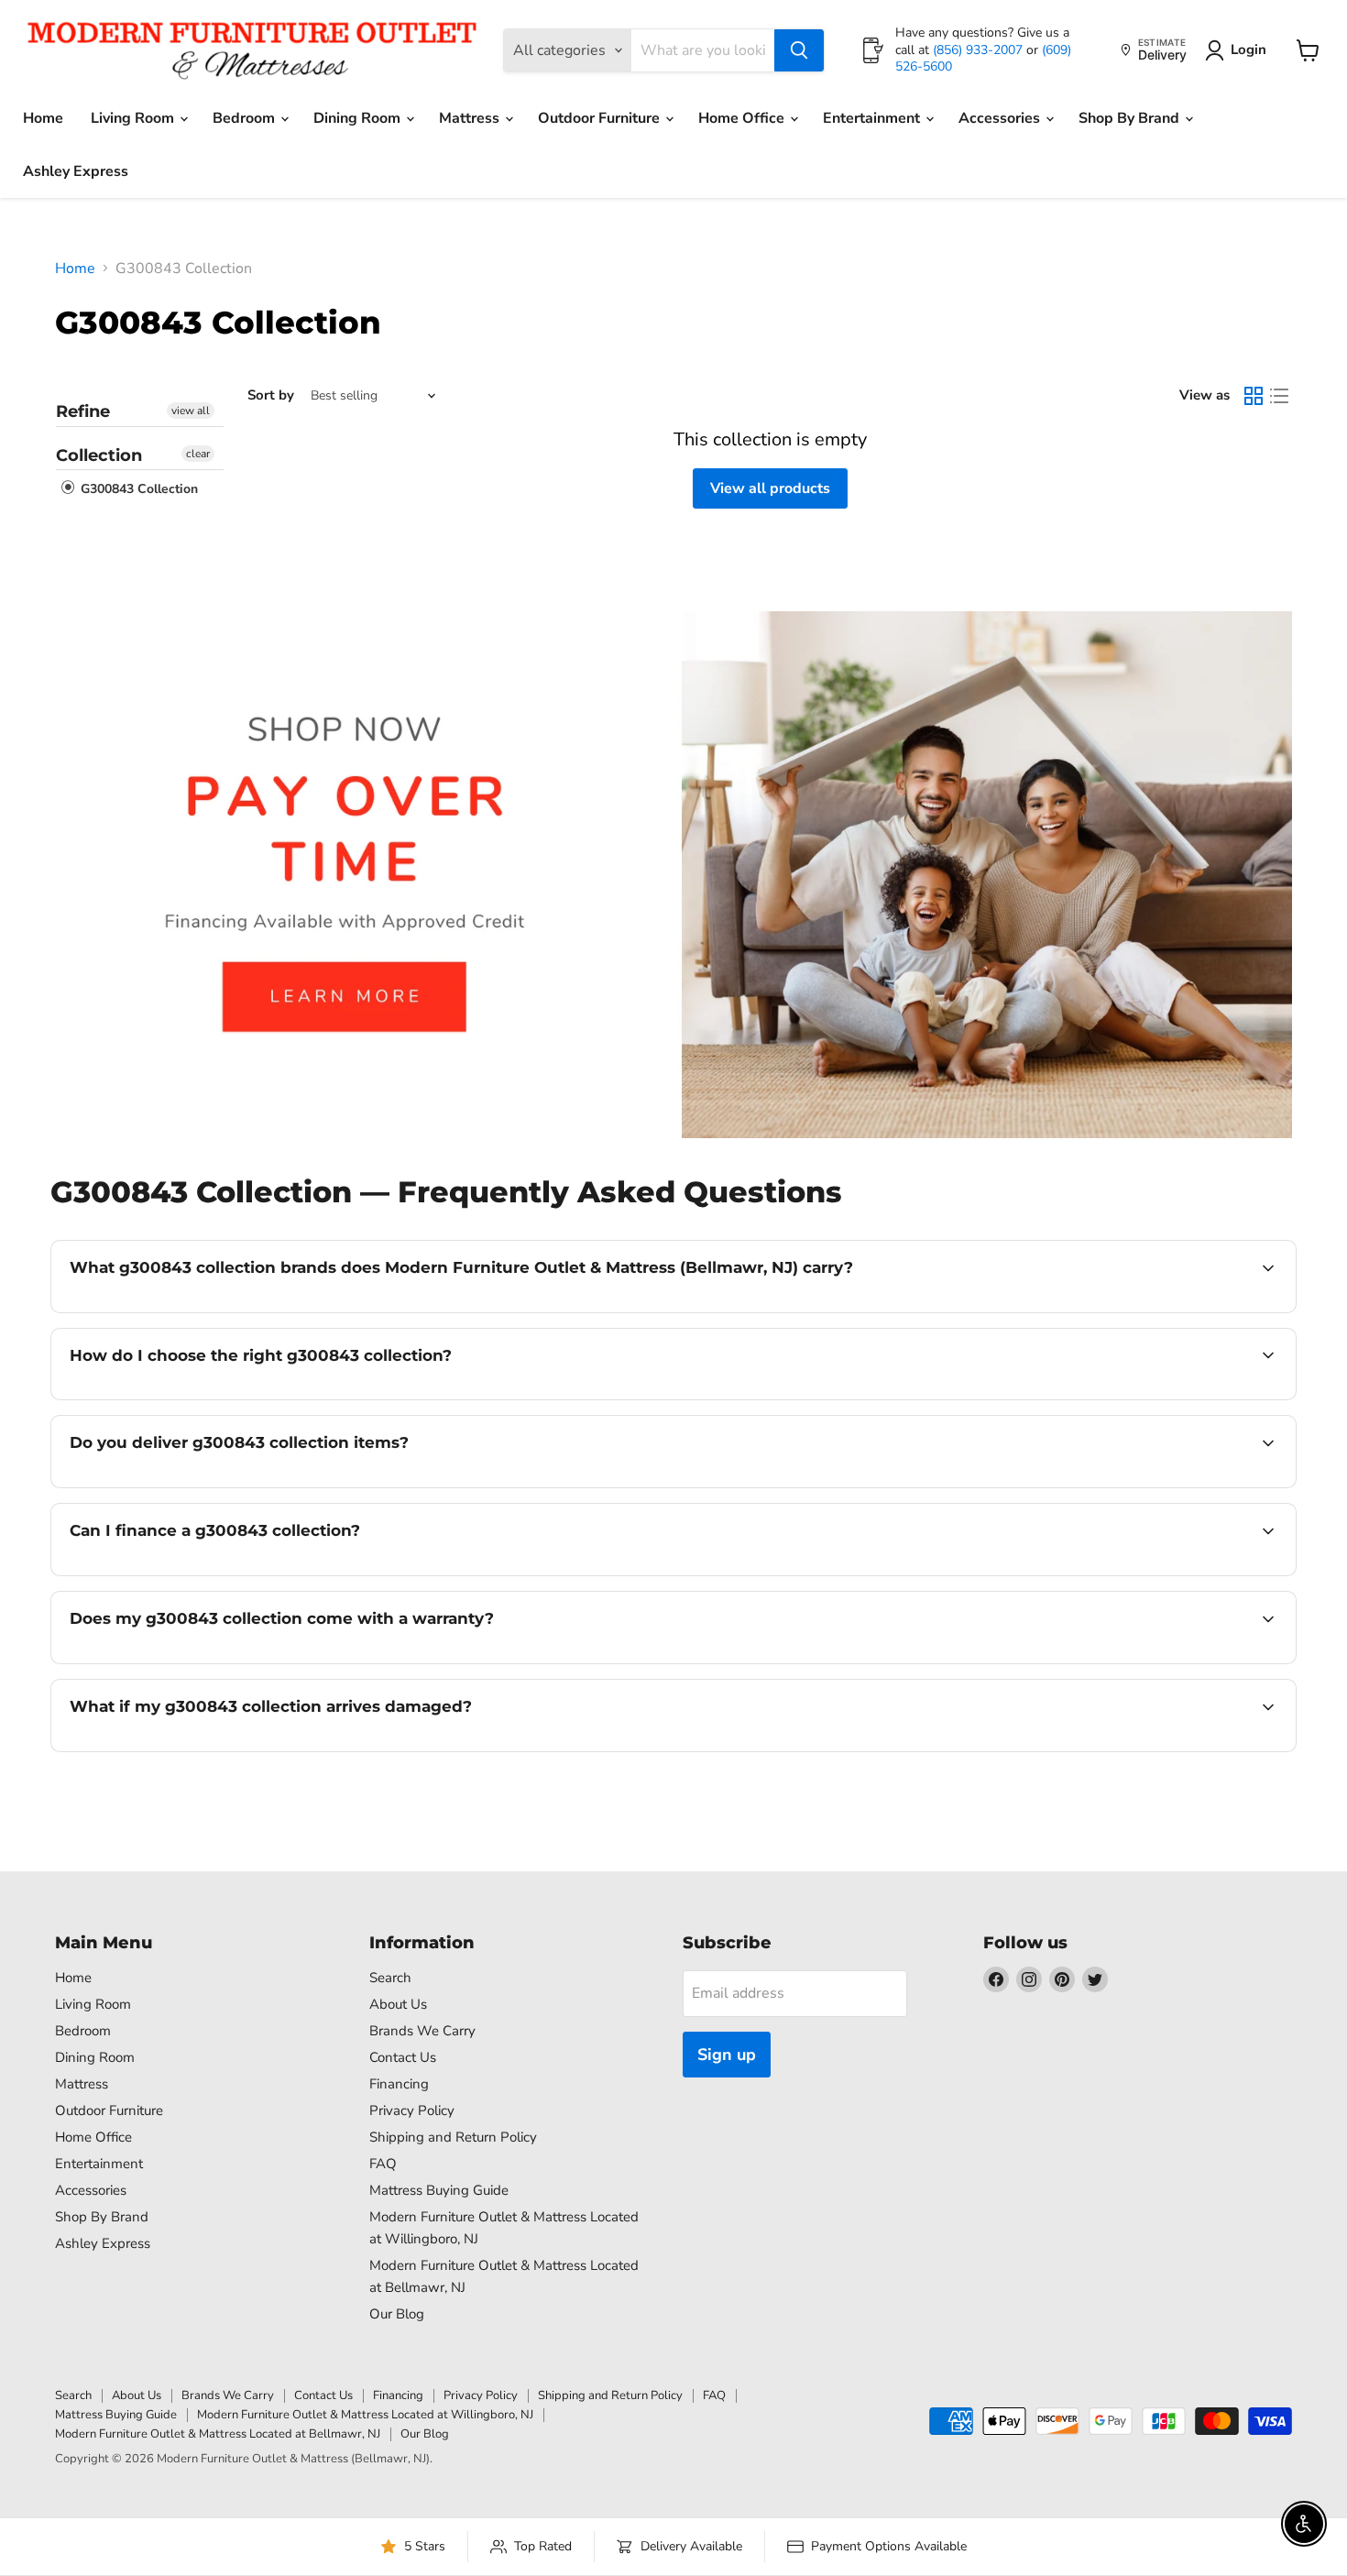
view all (191, 411)
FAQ (383, 2164)
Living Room (134, 118)
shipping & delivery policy (1148, 1485)
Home (43, 118)
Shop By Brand (1131, 118)
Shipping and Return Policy (453, 2137)
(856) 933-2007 (980, 50)
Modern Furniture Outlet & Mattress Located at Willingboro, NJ (365, 2415)
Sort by (271, 395)
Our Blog (397, 2314)
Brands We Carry (422, 2031)
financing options (219, 1573)
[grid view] (1254, 396)
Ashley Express (76, 171)
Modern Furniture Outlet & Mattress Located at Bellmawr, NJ (218, 2434)
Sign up (727, 2055)
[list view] (1279, 396)
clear (198, 454)
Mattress (471, 118)
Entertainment (873, 118)
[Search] (799, 50)
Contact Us (403, 2057)
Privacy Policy (412, 2110)
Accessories (1001, 118)
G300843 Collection (137, 490)
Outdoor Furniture (601, 118)
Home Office (743, 118)
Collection (99, 455)
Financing (399, 2084)
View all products (770, 488)
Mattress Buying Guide (439, 2190)
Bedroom (246, 118)
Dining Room (359, 118)
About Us (398, 2004)
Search (390, 1978)
